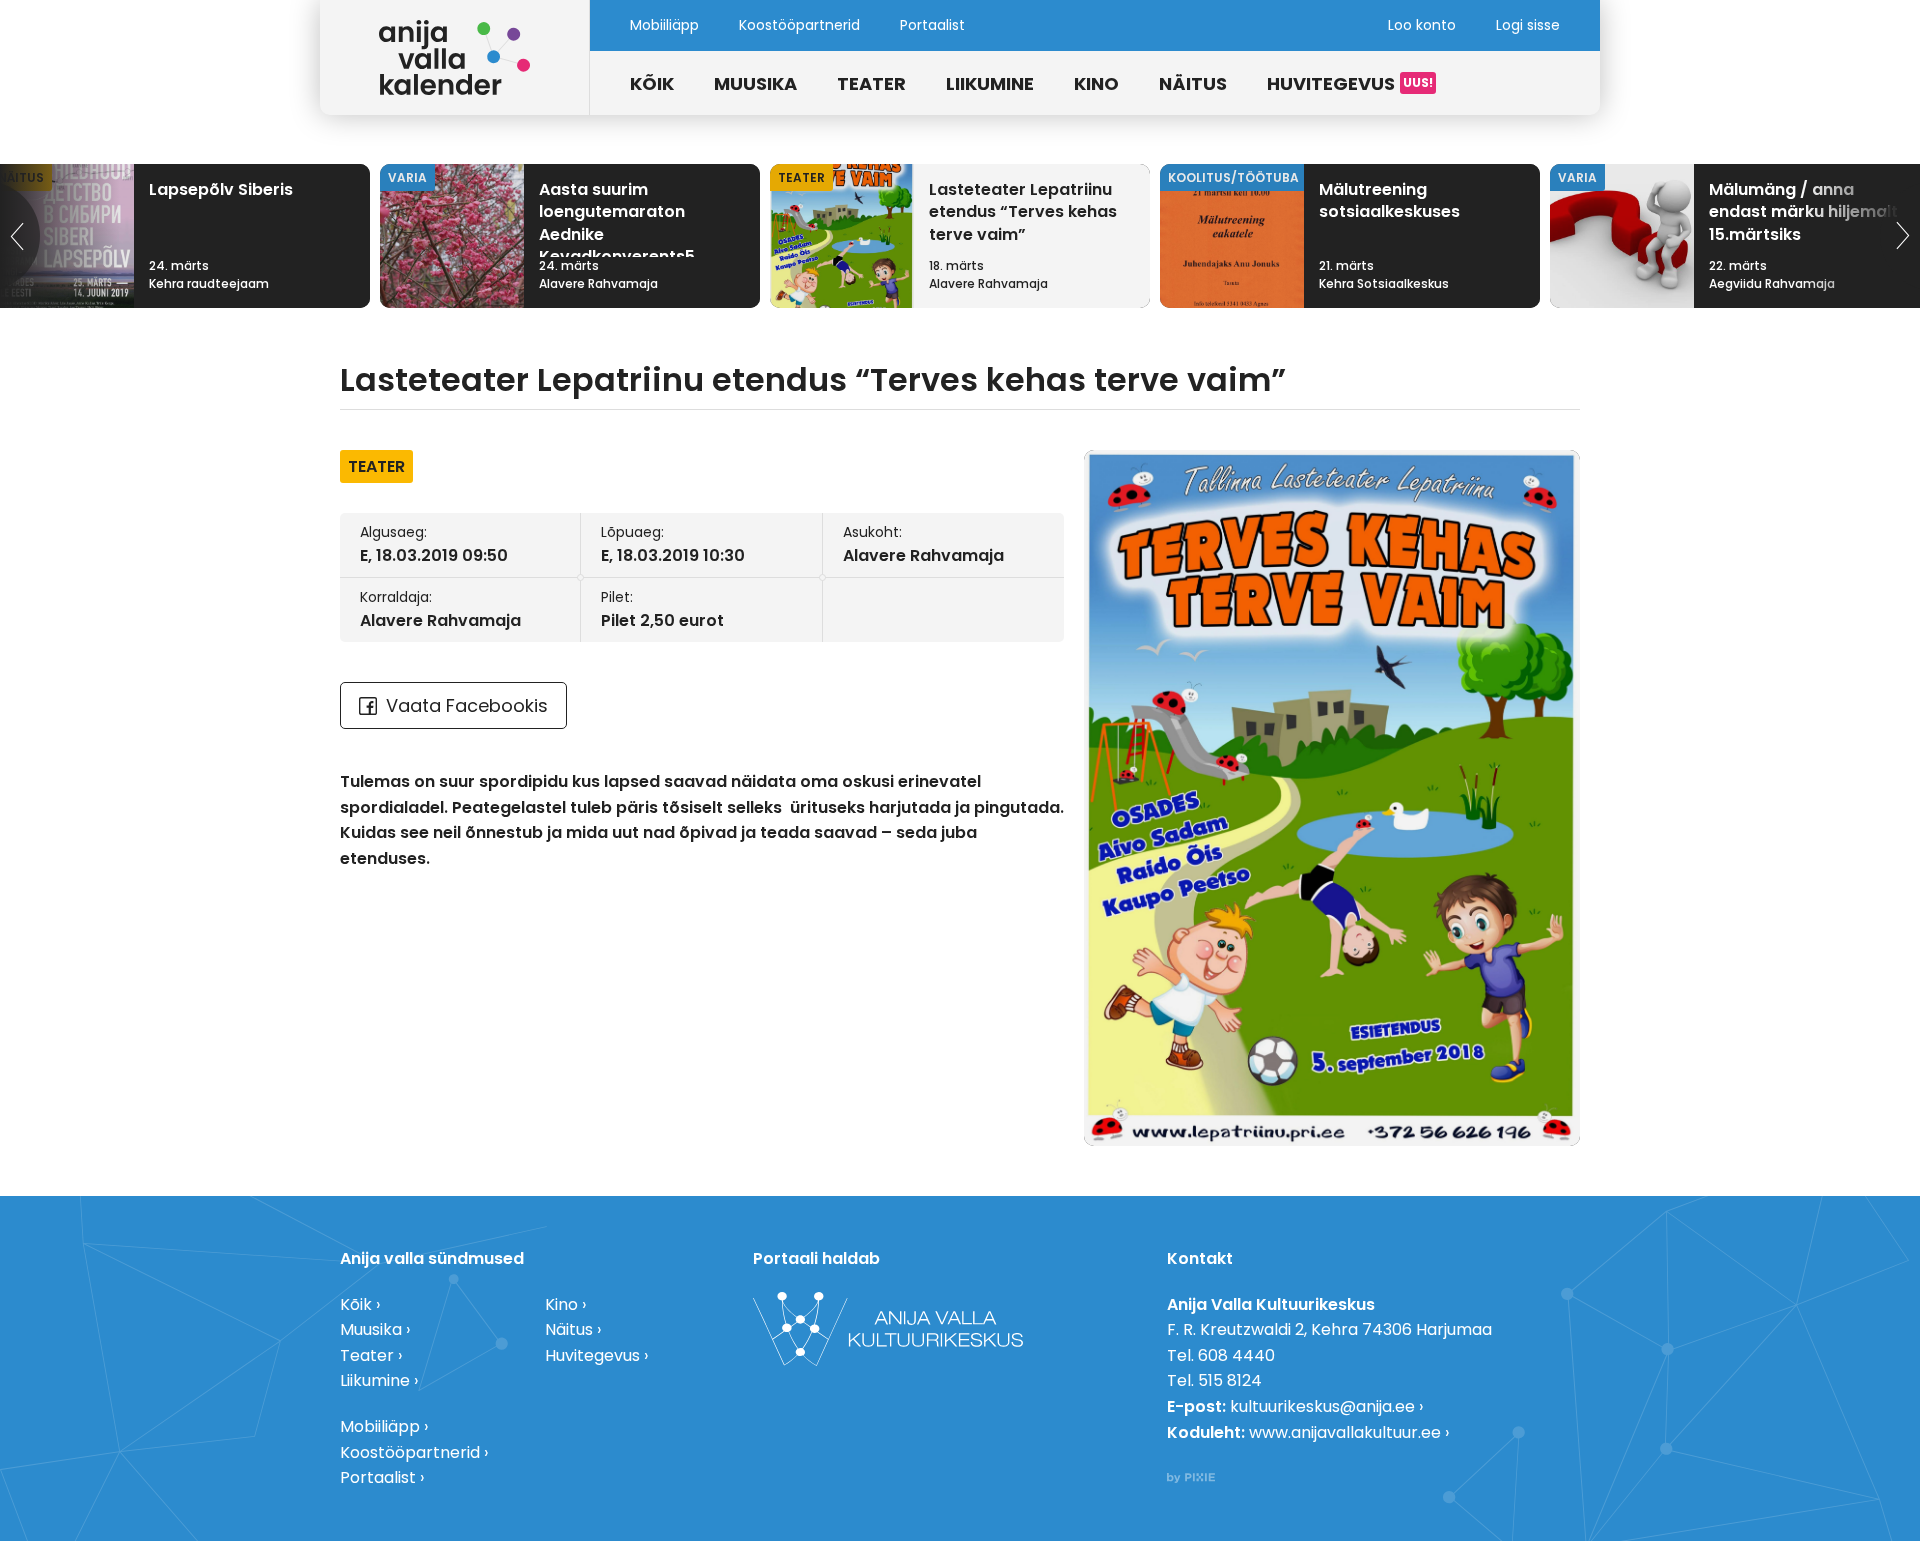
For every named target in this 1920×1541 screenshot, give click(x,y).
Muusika (755, 83)
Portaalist (932, 25)
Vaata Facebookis (467, 705)
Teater (871, 83)
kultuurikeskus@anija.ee (1322, 1406)
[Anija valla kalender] (455, 57)
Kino (1096, 83)
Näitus (1193, 83)
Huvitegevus (1331, 83)
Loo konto (1422, 25)
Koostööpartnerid (799, 25)
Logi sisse (1528, 25)
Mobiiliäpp (664, 25)
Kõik (652, 83)
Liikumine (990, 83)
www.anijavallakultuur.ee (1345, 1432)
